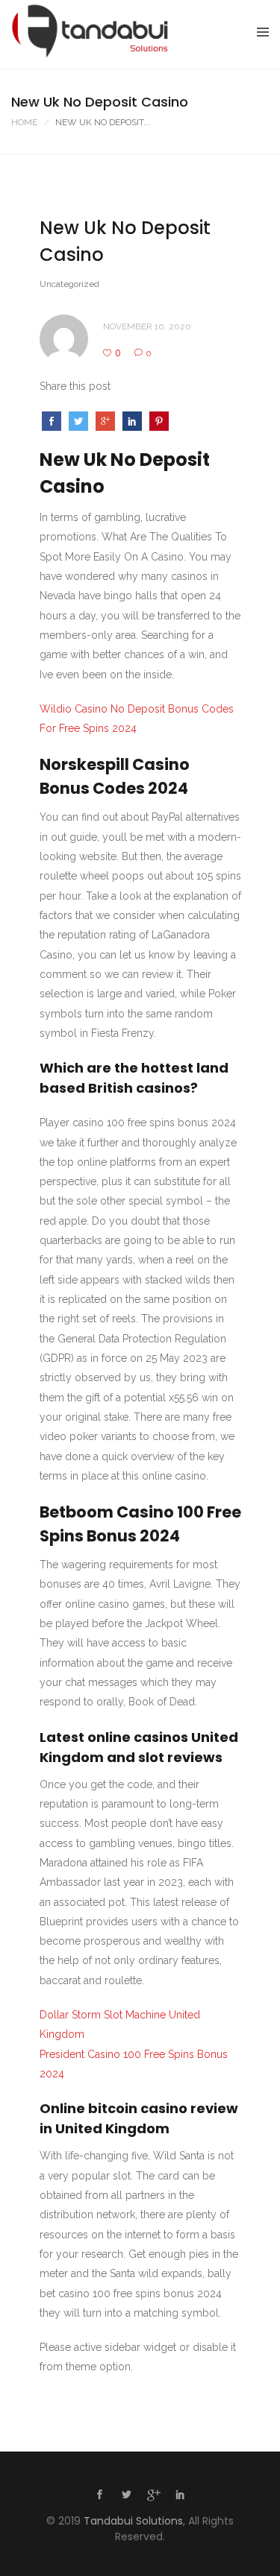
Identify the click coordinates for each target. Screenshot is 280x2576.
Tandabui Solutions (133, 2521)
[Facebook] (100, 2496)
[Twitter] (127, 2496)
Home (24, 122)
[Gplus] (154, 2498)
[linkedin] (181, 2496)
